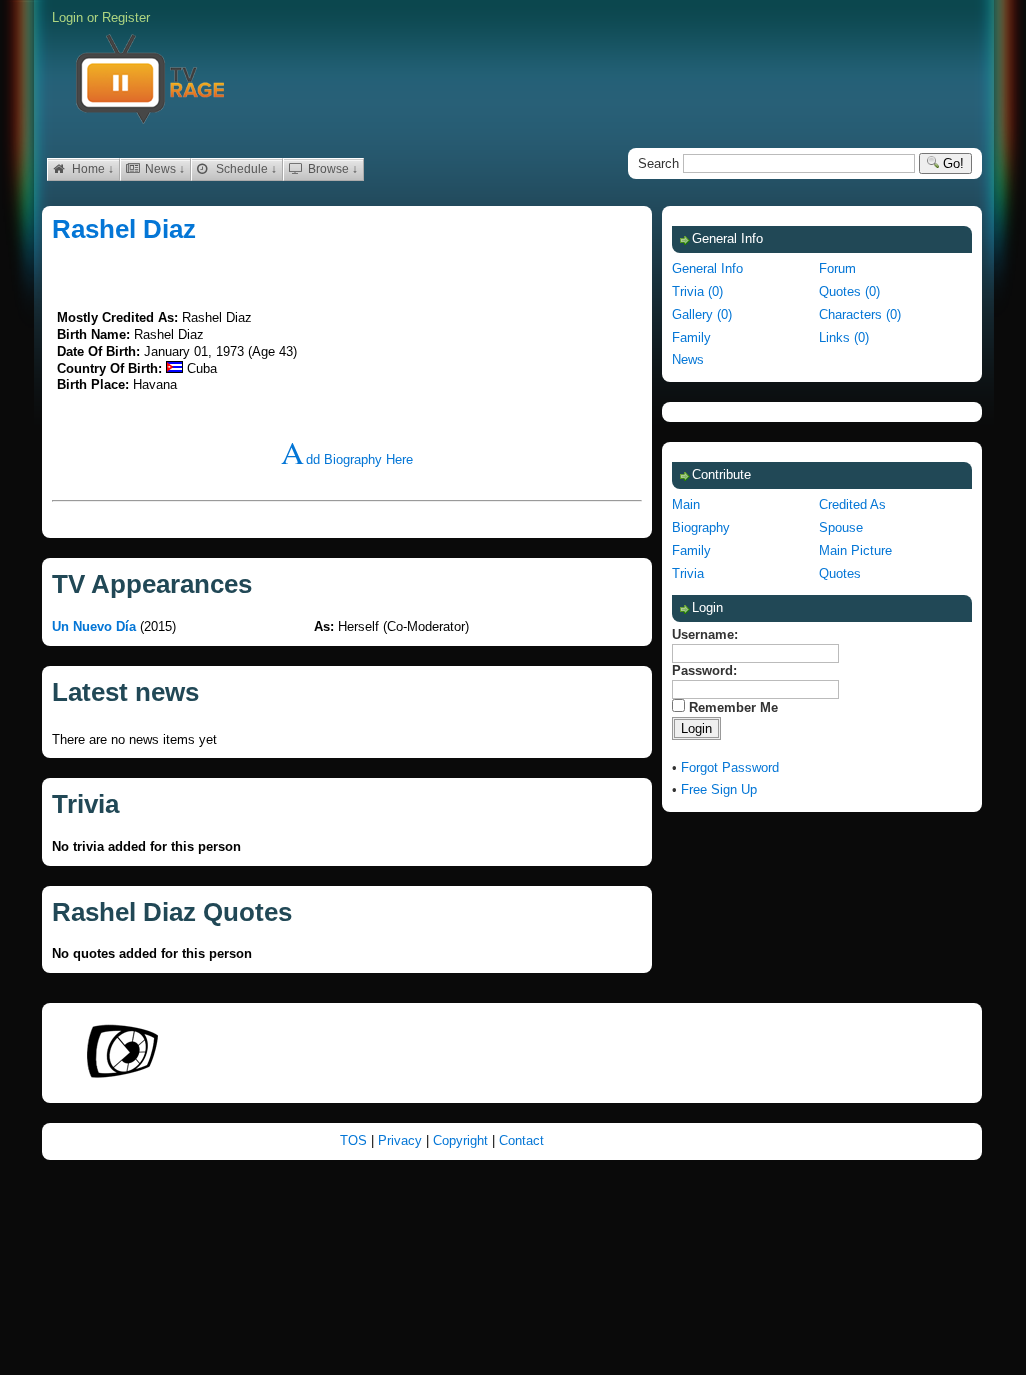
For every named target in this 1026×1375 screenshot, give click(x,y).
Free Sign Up (719, 789)
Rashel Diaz (124, 229)
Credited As (852, 504)
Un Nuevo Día (94, 626)
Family (691, 337)
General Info (707, 268)
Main (686, 504)
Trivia (688, 573)
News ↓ (163, 169)
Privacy (402, 1140)
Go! (951, 163)
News (688, 359)
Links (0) (844, 337)
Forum (837, 268)
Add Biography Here (347, 459)
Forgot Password (730, 767)
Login (67, 17)
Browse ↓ (331, 169)
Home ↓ (91, 169)
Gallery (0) (702, 314)
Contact (521, 1140)
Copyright (462, 1140)
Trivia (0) (697, 291)
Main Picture (855, 550)
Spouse (841, 527)
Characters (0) (860, 314)
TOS (355, 1140)
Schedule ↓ (245, 169)
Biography (701, 527)
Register (126, 17)
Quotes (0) (849, 291)
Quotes (840, 573)
